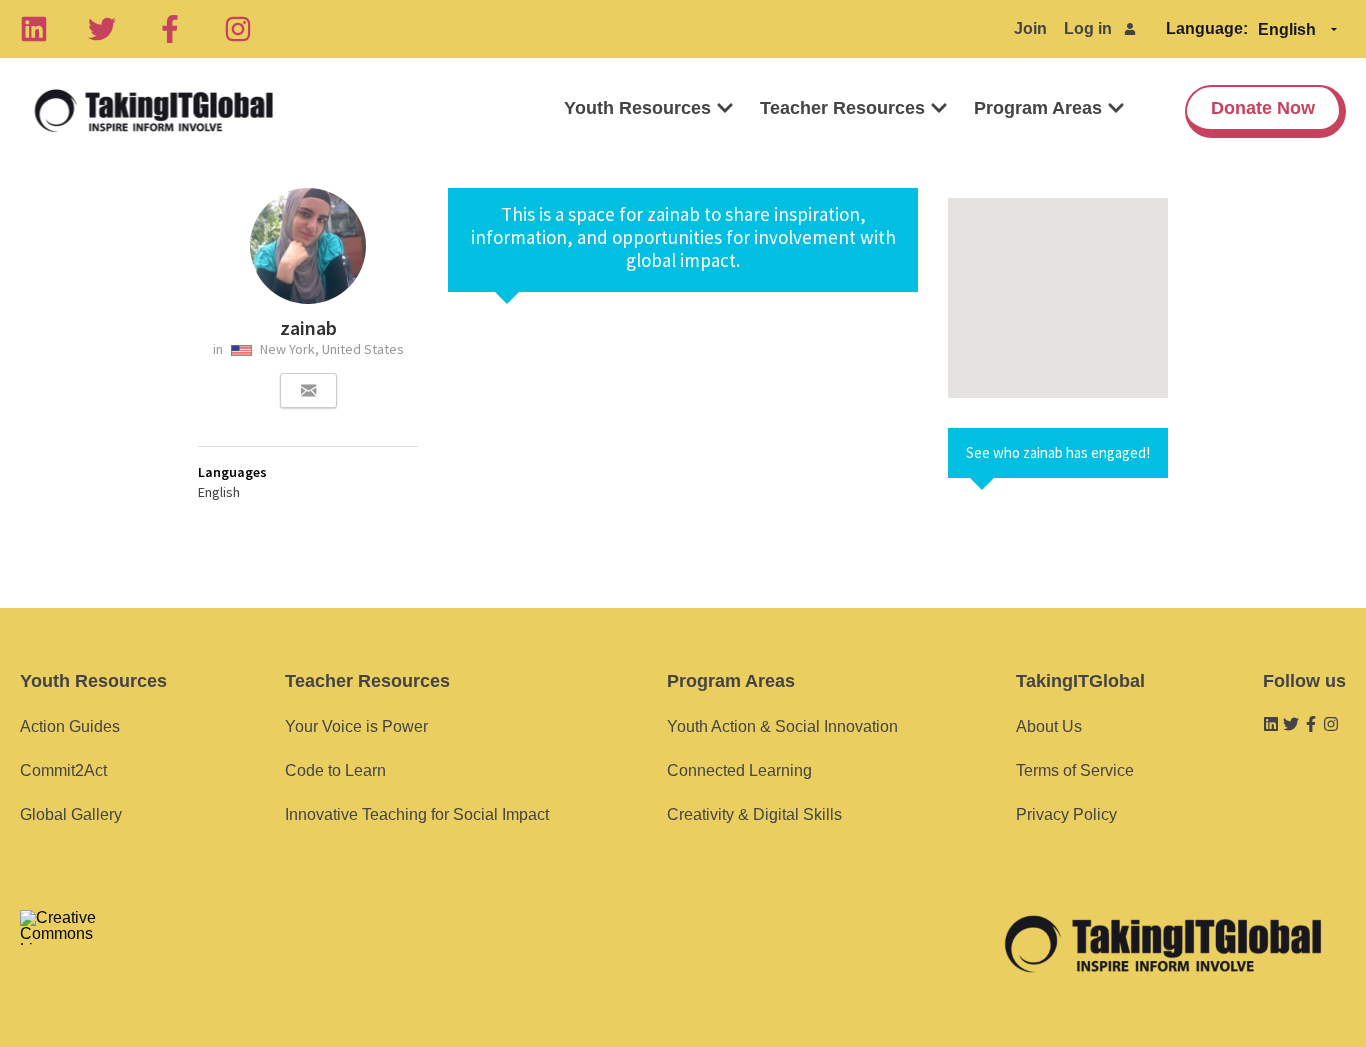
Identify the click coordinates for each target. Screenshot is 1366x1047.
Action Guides (70, 726)
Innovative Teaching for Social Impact (417, 814)
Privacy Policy (1066, 814)
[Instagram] (238, 29)
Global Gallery (71, 814)
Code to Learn (335, 770)
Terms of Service (1075, 770)
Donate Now (1263, 108)
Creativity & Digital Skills (754, 814)
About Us (1049, 726)
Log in (1088, 28)
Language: (1207, 28)
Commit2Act (63, 770)
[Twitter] (102, 29)
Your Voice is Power (356, 726)
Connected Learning (739, 770)
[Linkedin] (34, 29)
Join (1030, 28)
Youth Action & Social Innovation (782, 726)
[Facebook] (170, 29)
